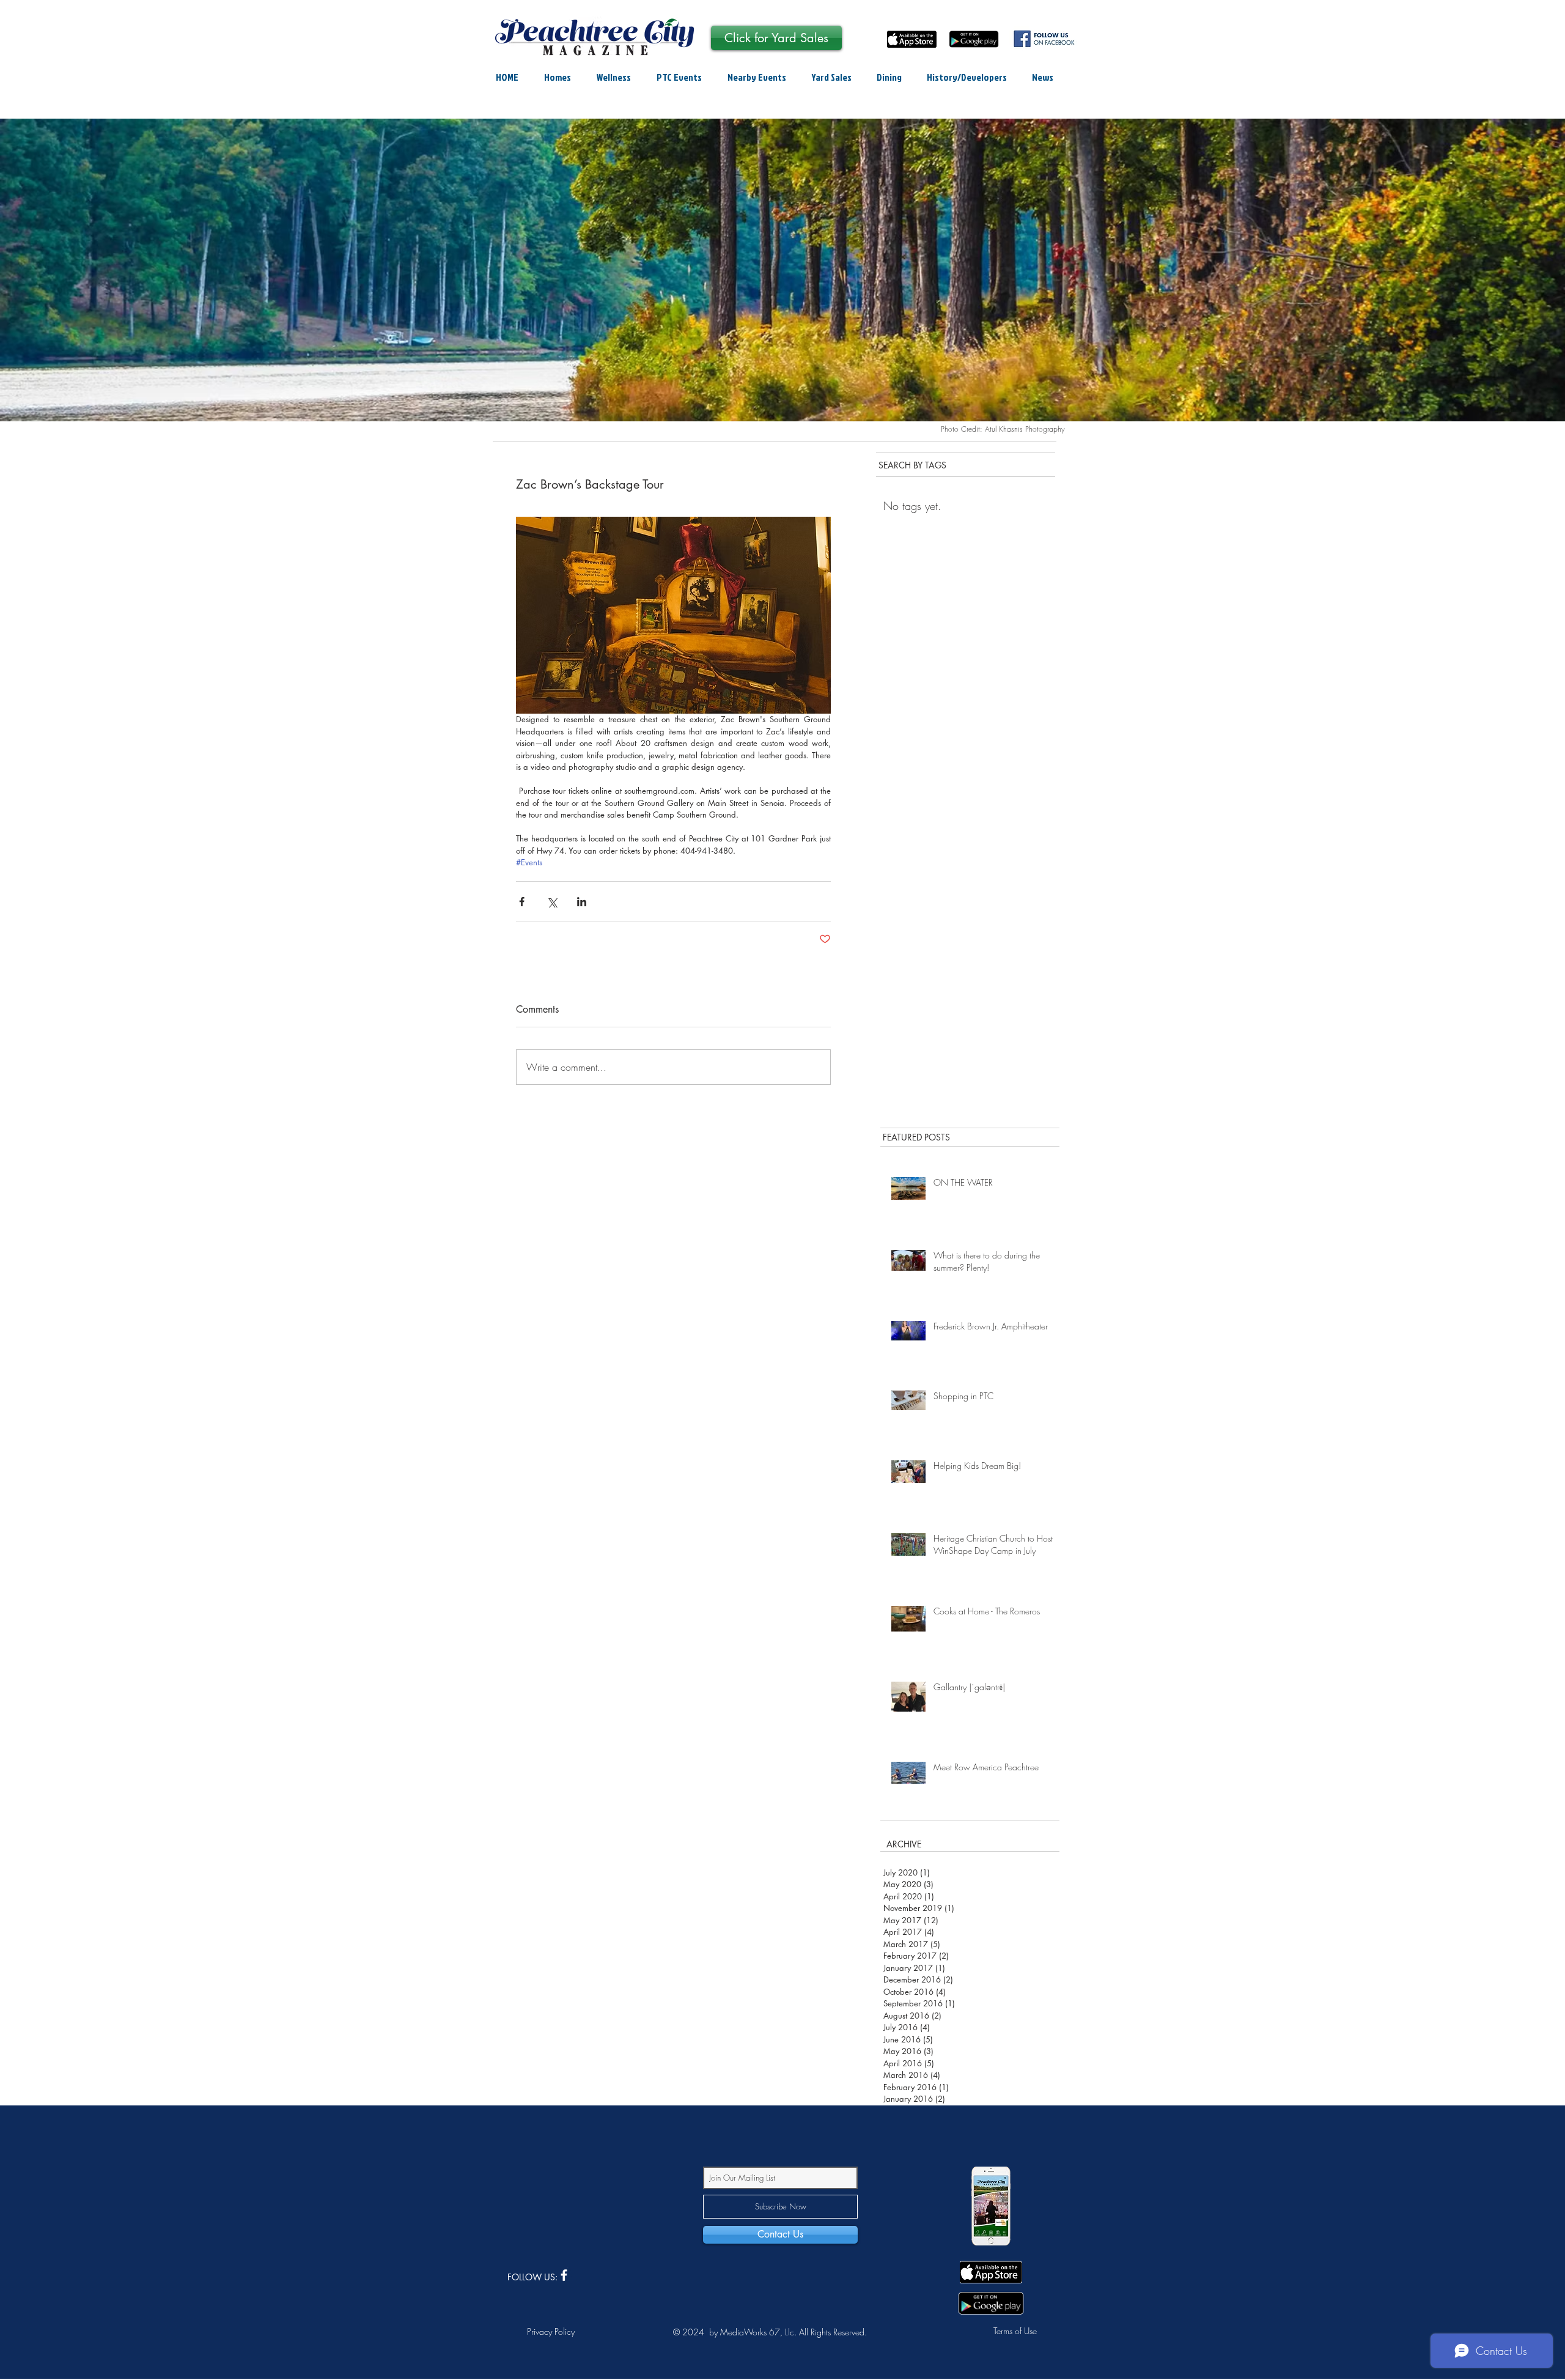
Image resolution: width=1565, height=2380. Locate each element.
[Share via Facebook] (522, 902)
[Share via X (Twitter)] (552, 902)
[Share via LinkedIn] (582, 902)
